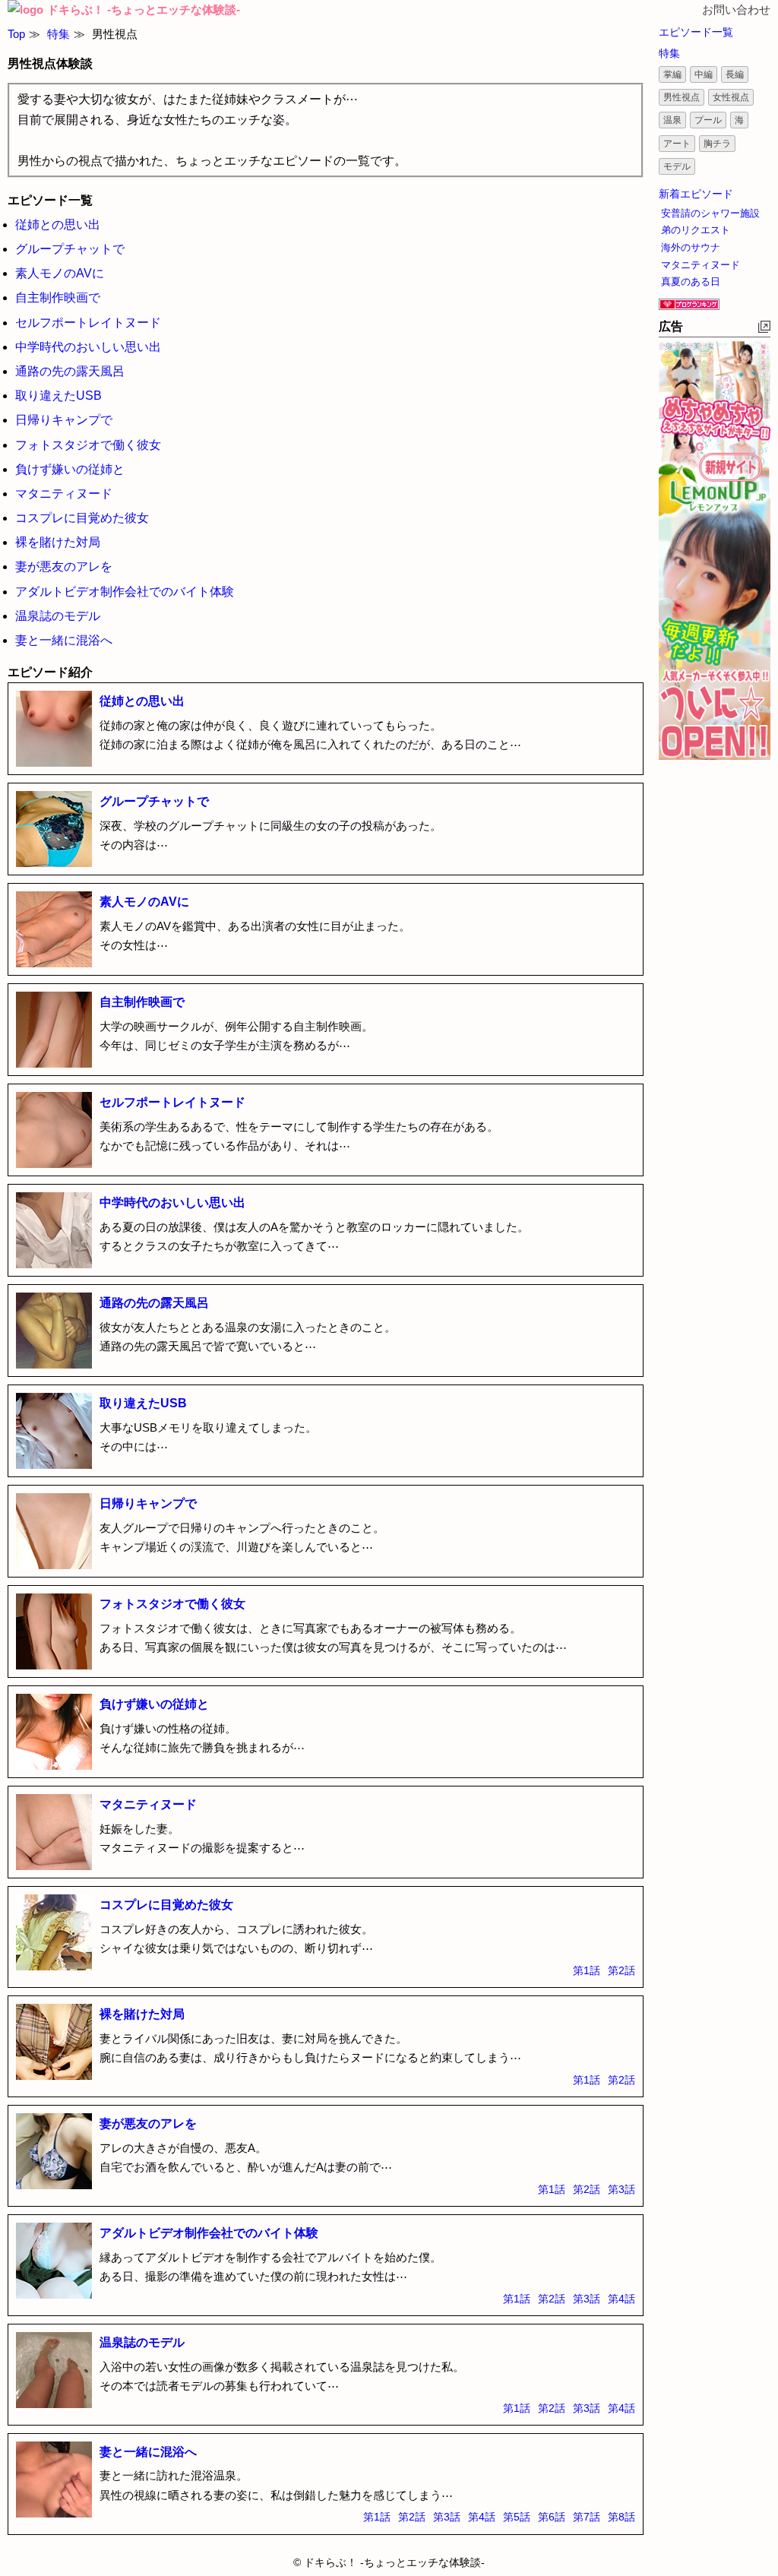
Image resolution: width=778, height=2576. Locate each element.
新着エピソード (696, 194)
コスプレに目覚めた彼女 (82, 518)
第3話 (621, 2189)
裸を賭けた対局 (58, 542)
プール (708, 120)
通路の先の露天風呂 (70, 371)
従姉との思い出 (58, 225)
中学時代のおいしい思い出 (88, 347)
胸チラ (717, 144)
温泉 (672, 120)
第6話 (552, 2517)
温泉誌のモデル (58, 616)
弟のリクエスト (696, 230)
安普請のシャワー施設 (710, 213)
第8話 (621, 2517)
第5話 (517, 2517)
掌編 (672, 74)
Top (16, 34)
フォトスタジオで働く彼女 (88, 445)
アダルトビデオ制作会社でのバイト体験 (125, 592)
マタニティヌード (64, 494)
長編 (735, 74)
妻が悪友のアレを (64, 566)
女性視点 (731, 97)
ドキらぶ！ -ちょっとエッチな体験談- (144, 9)
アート (677, 144)
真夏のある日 (691, 282)
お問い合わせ (736, 9)
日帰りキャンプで (64, 420)
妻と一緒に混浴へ (64, 640)
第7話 (587, 2517)
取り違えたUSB (59, 396)
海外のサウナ (691, 247)
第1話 (587, 1970)
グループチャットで (70, 249)
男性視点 (682, 97)
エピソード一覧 (696, 32)
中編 (704, 74)
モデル (677, 166)
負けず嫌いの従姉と (70, 469)
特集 (59, 34)
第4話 (621, 2299)
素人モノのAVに (60, 273)
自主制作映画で (58, 297)
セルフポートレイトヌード (88, 323)
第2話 (621, 1970)
